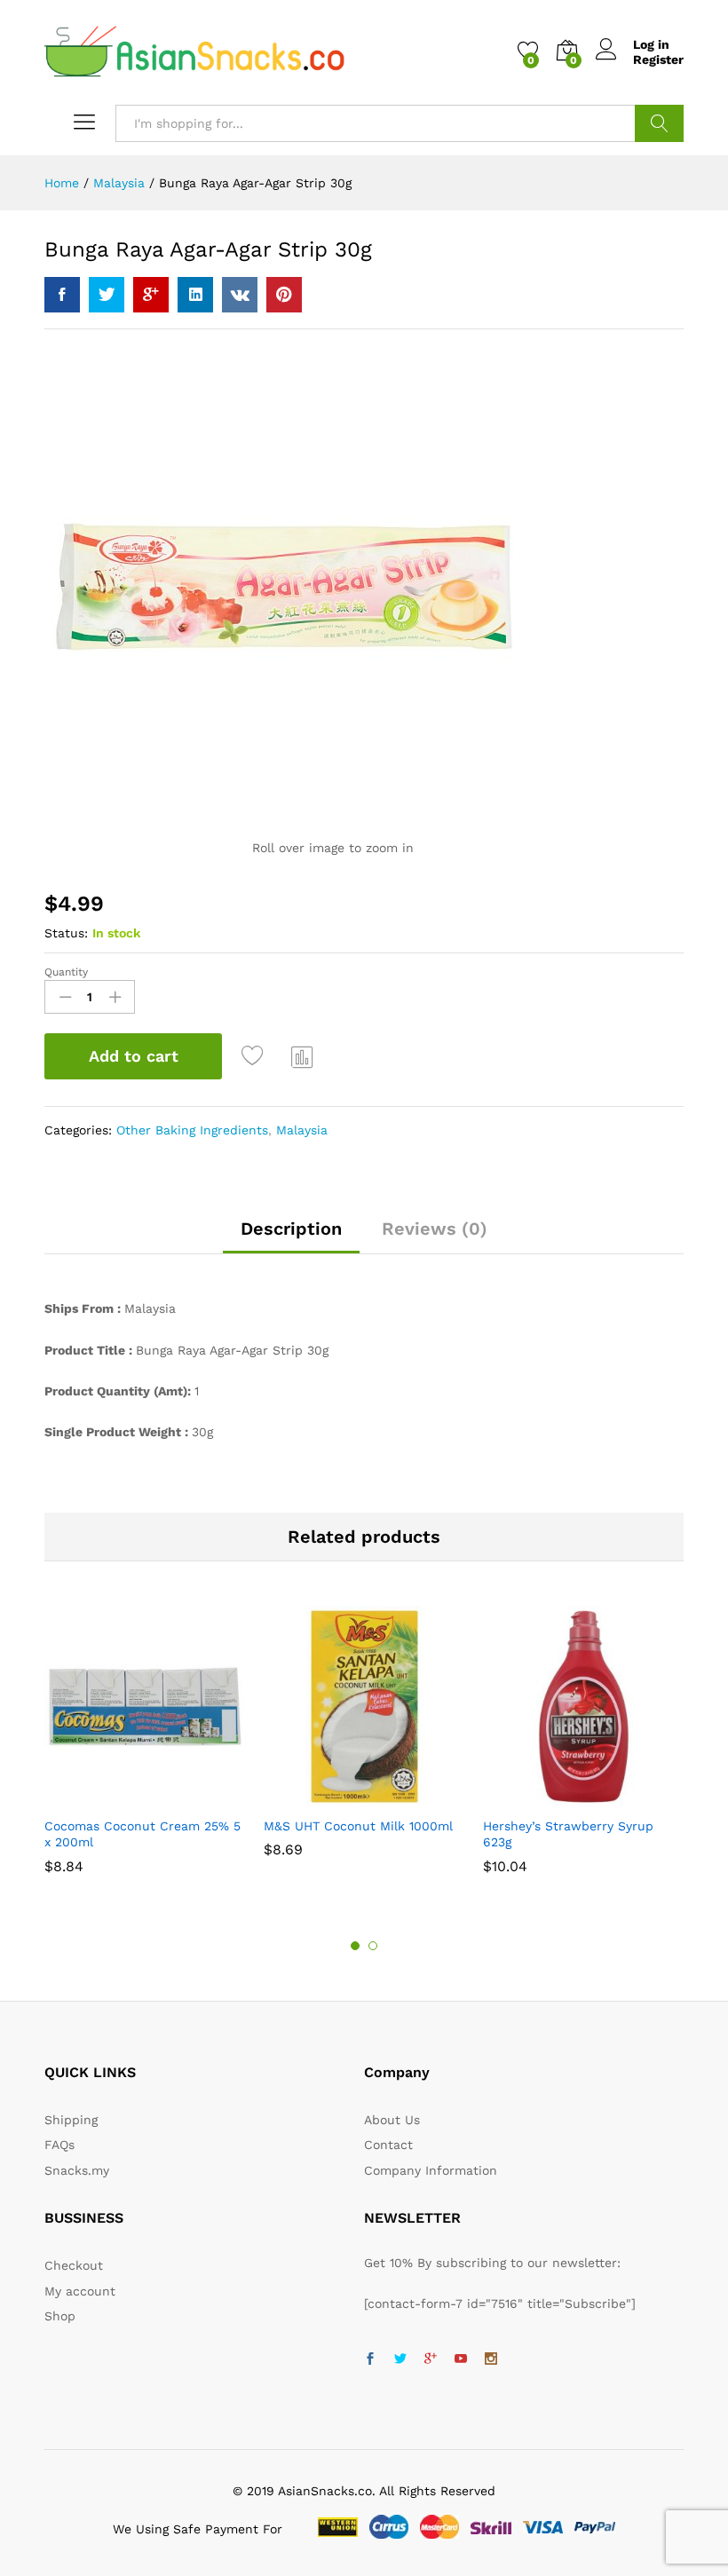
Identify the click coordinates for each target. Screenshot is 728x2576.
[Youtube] (461, 2359)
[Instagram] (491, 2359)
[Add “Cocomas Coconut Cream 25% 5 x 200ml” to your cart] (123, 1797)
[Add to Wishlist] (255, 1056)
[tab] (291, 1237)
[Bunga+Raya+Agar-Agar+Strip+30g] (107, 295)
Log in (651, 44)
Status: (66, 933)
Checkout (74, 2265)
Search (659, 123)
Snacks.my (77, 2170)
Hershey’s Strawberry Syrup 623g (568, 1834)
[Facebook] (370, 2359)
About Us (392, 2120)
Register (658, 59)
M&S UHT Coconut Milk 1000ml (358, 1826)
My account (80, 2291)
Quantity (66, 972)
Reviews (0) (435, 1229)
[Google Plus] (431, 2359)
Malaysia (302, 1130)
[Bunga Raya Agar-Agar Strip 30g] (62, 295)
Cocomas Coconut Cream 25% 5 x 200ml (142, 1834)
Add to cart (134, 1056)
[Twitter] (400, 2359)
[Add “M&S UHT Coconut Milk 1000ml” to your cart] (342, 1797)
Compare (303, 1056)
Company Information (431, 2170)
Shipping (71, 2120)
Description (291, 1229)
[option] (145, 1748)
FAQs (59, 2145)
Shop (60, 2316)
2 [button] (373, 1946)
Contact (388, 2145)
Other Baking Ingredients (192, 1130)
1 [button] (355, 1946)
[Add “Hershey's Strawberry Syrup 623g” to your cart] (561, 1797)
